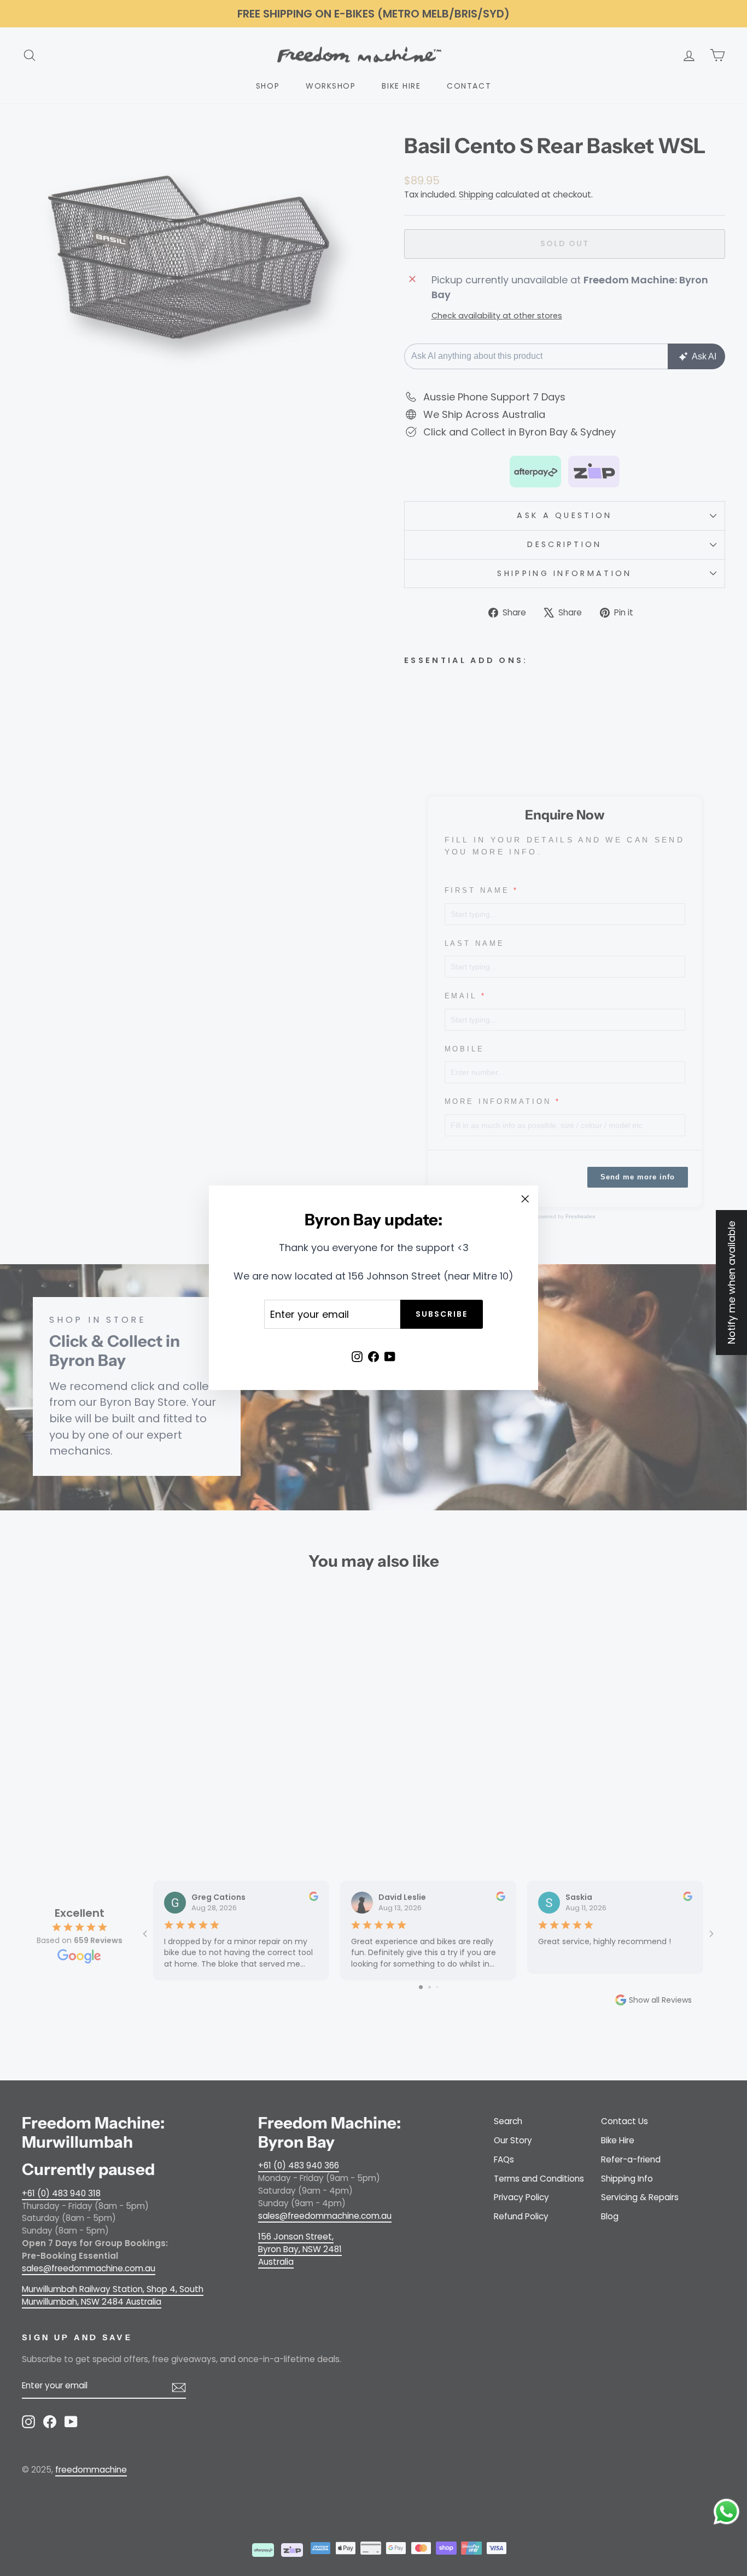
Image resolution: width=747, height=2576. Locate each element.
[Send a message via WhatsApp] (726, 2512)
